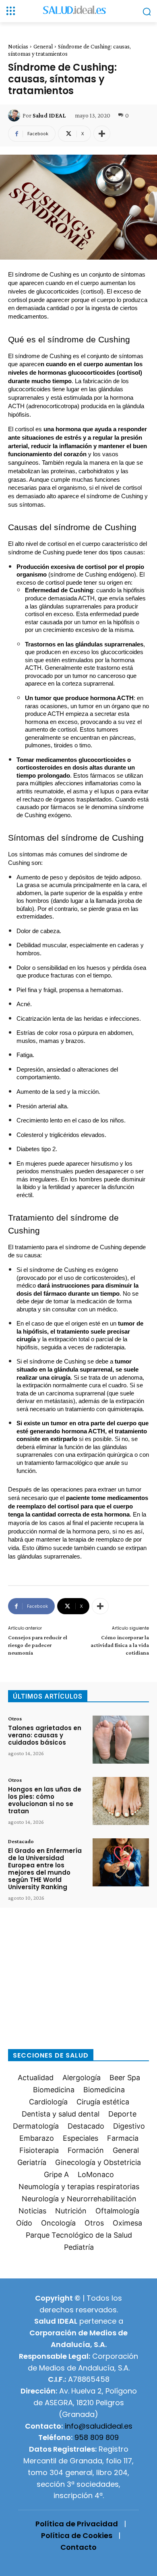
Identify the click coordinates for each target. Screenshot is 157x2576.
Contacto (78, 2547)
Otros (15, 1718)
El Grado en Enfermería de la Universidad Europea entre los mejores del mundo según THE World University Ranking (45, 1869)
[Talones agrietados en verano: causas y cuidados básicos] (121, 1740)
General (43, 46)
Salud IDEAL (49, 115)
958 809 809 (97, 2437)
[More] (102, 134)
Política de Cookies (77, 2535)
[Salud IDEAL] (15, 115)
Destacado (21, 1841)
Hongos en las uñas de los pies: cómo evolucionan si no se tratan (45, 1800)
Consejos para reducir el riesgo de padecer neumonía (38, 1645)
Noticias (18, 46)
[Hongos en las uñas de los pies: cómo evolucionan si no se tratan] (121, 1801)
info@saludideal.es (99, 2426)
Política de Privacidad (77, 2524)
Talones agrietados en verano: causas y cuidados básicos (45, 1735)
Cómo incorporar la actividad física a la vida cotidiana (120, 1645)
